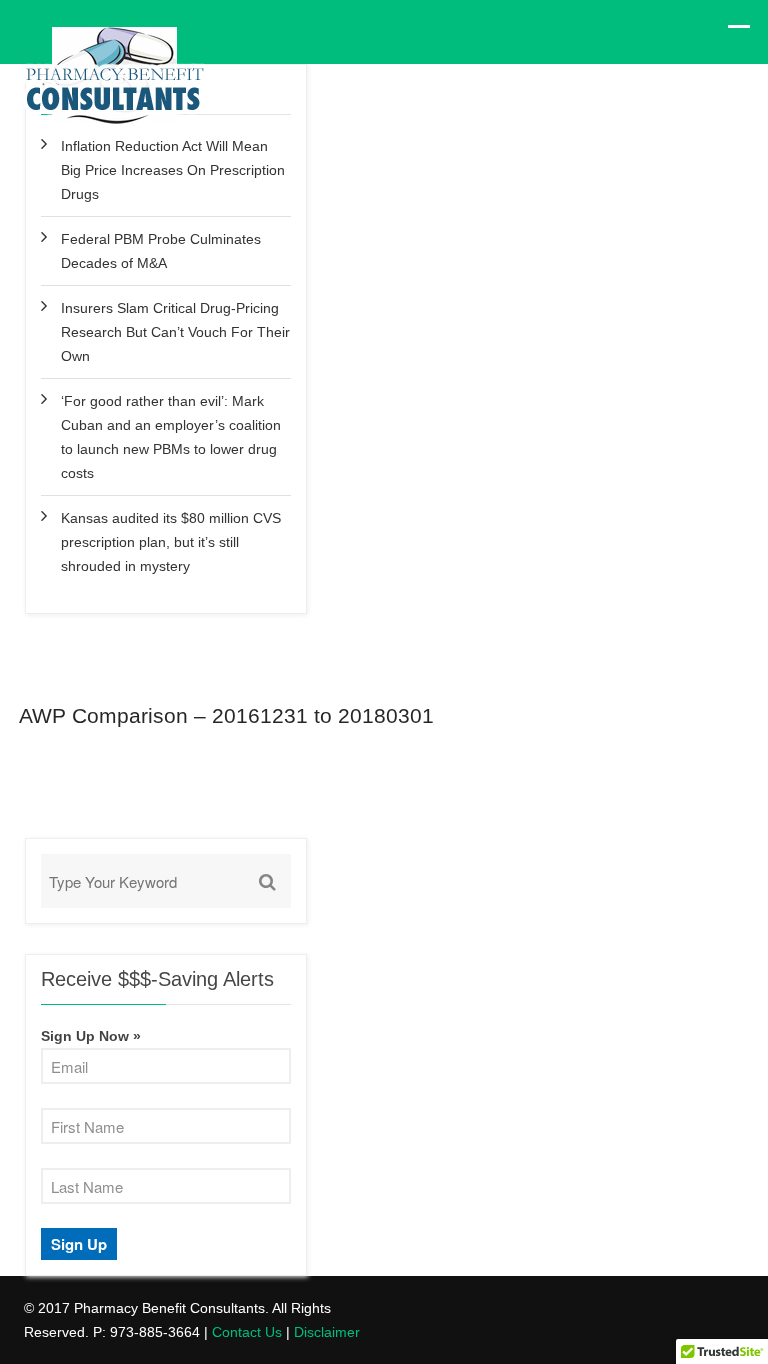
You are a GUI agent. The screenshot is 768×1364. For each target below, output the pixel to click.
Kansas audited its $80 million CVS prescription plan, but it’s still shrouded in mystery (171, 542)
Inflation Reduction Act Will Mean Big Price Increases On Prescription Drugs (173, 170)
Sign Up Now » (91, 1036)
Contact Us (247, 1332)
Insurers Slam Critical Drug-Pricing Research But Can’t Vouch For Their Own (175, 332)
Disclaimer (327, 1332)
